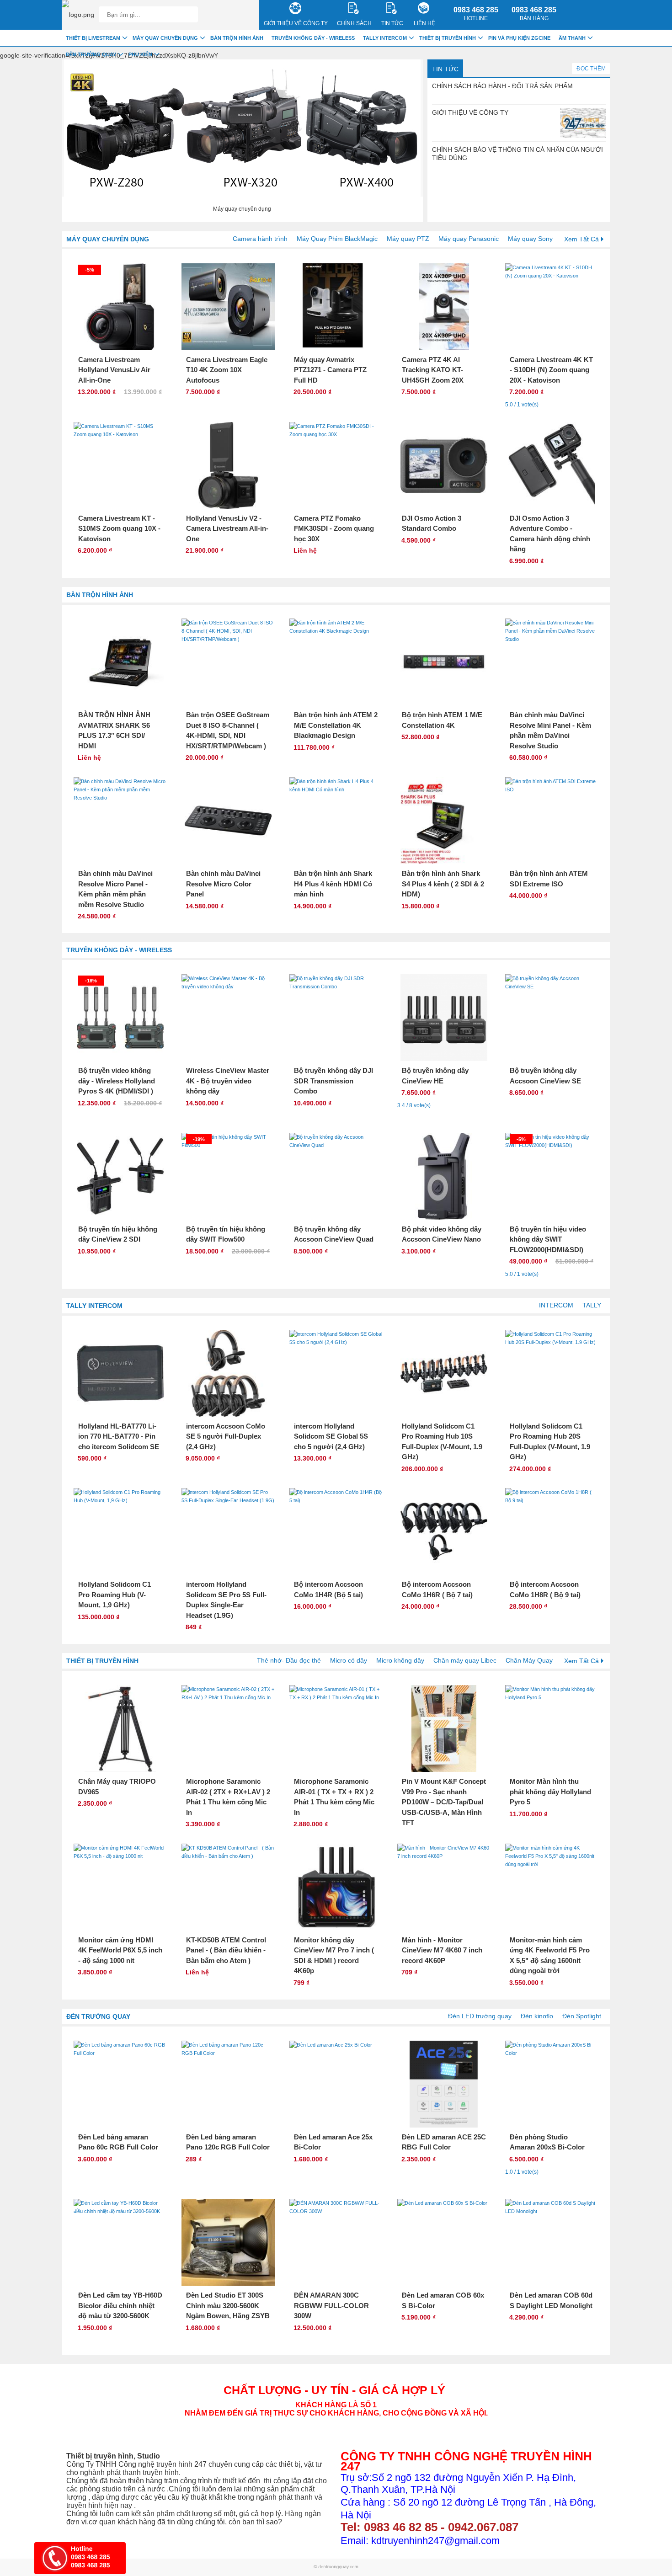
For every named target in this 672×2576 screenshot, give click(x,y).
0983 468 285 (476, 14)
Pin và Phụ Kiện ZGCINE (519, 38)
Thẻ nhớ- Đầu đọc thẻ (289, 1660)
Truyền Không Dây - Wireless (119, 950)
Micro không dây (400, 1660)
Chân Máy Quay (529, 1660)
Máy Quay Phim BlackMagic (337, 239)
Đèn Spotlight (582, 2016)
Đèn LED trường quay (480, 2016)
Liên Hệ (424, 23)
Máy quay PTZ (408, 239)
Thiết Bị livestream (93, 38)
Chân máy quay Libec (465, 1660)
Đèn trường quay (98, 2016)
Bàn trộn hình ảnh (100, 595)
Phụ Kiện (140, 54)
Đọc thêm (591, 69)
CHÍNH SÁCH (354, 23)
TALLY (592, 1305)
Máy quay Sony (530, 239)
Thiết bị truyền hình (102, 1661)
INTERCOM (556, 1305)
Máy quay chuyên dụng (108, 239)
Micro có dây (349, 1660)
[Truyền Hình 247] (78, 15)
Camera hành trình (260, 239)
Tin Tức (445, 69)
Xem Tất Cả (581, 239)
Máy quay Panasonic (469, 239)
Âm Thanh (572, 38)
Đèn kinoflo (537, 2016)
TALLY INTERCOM (94, 1306)
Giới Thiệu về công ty (296, 23)
